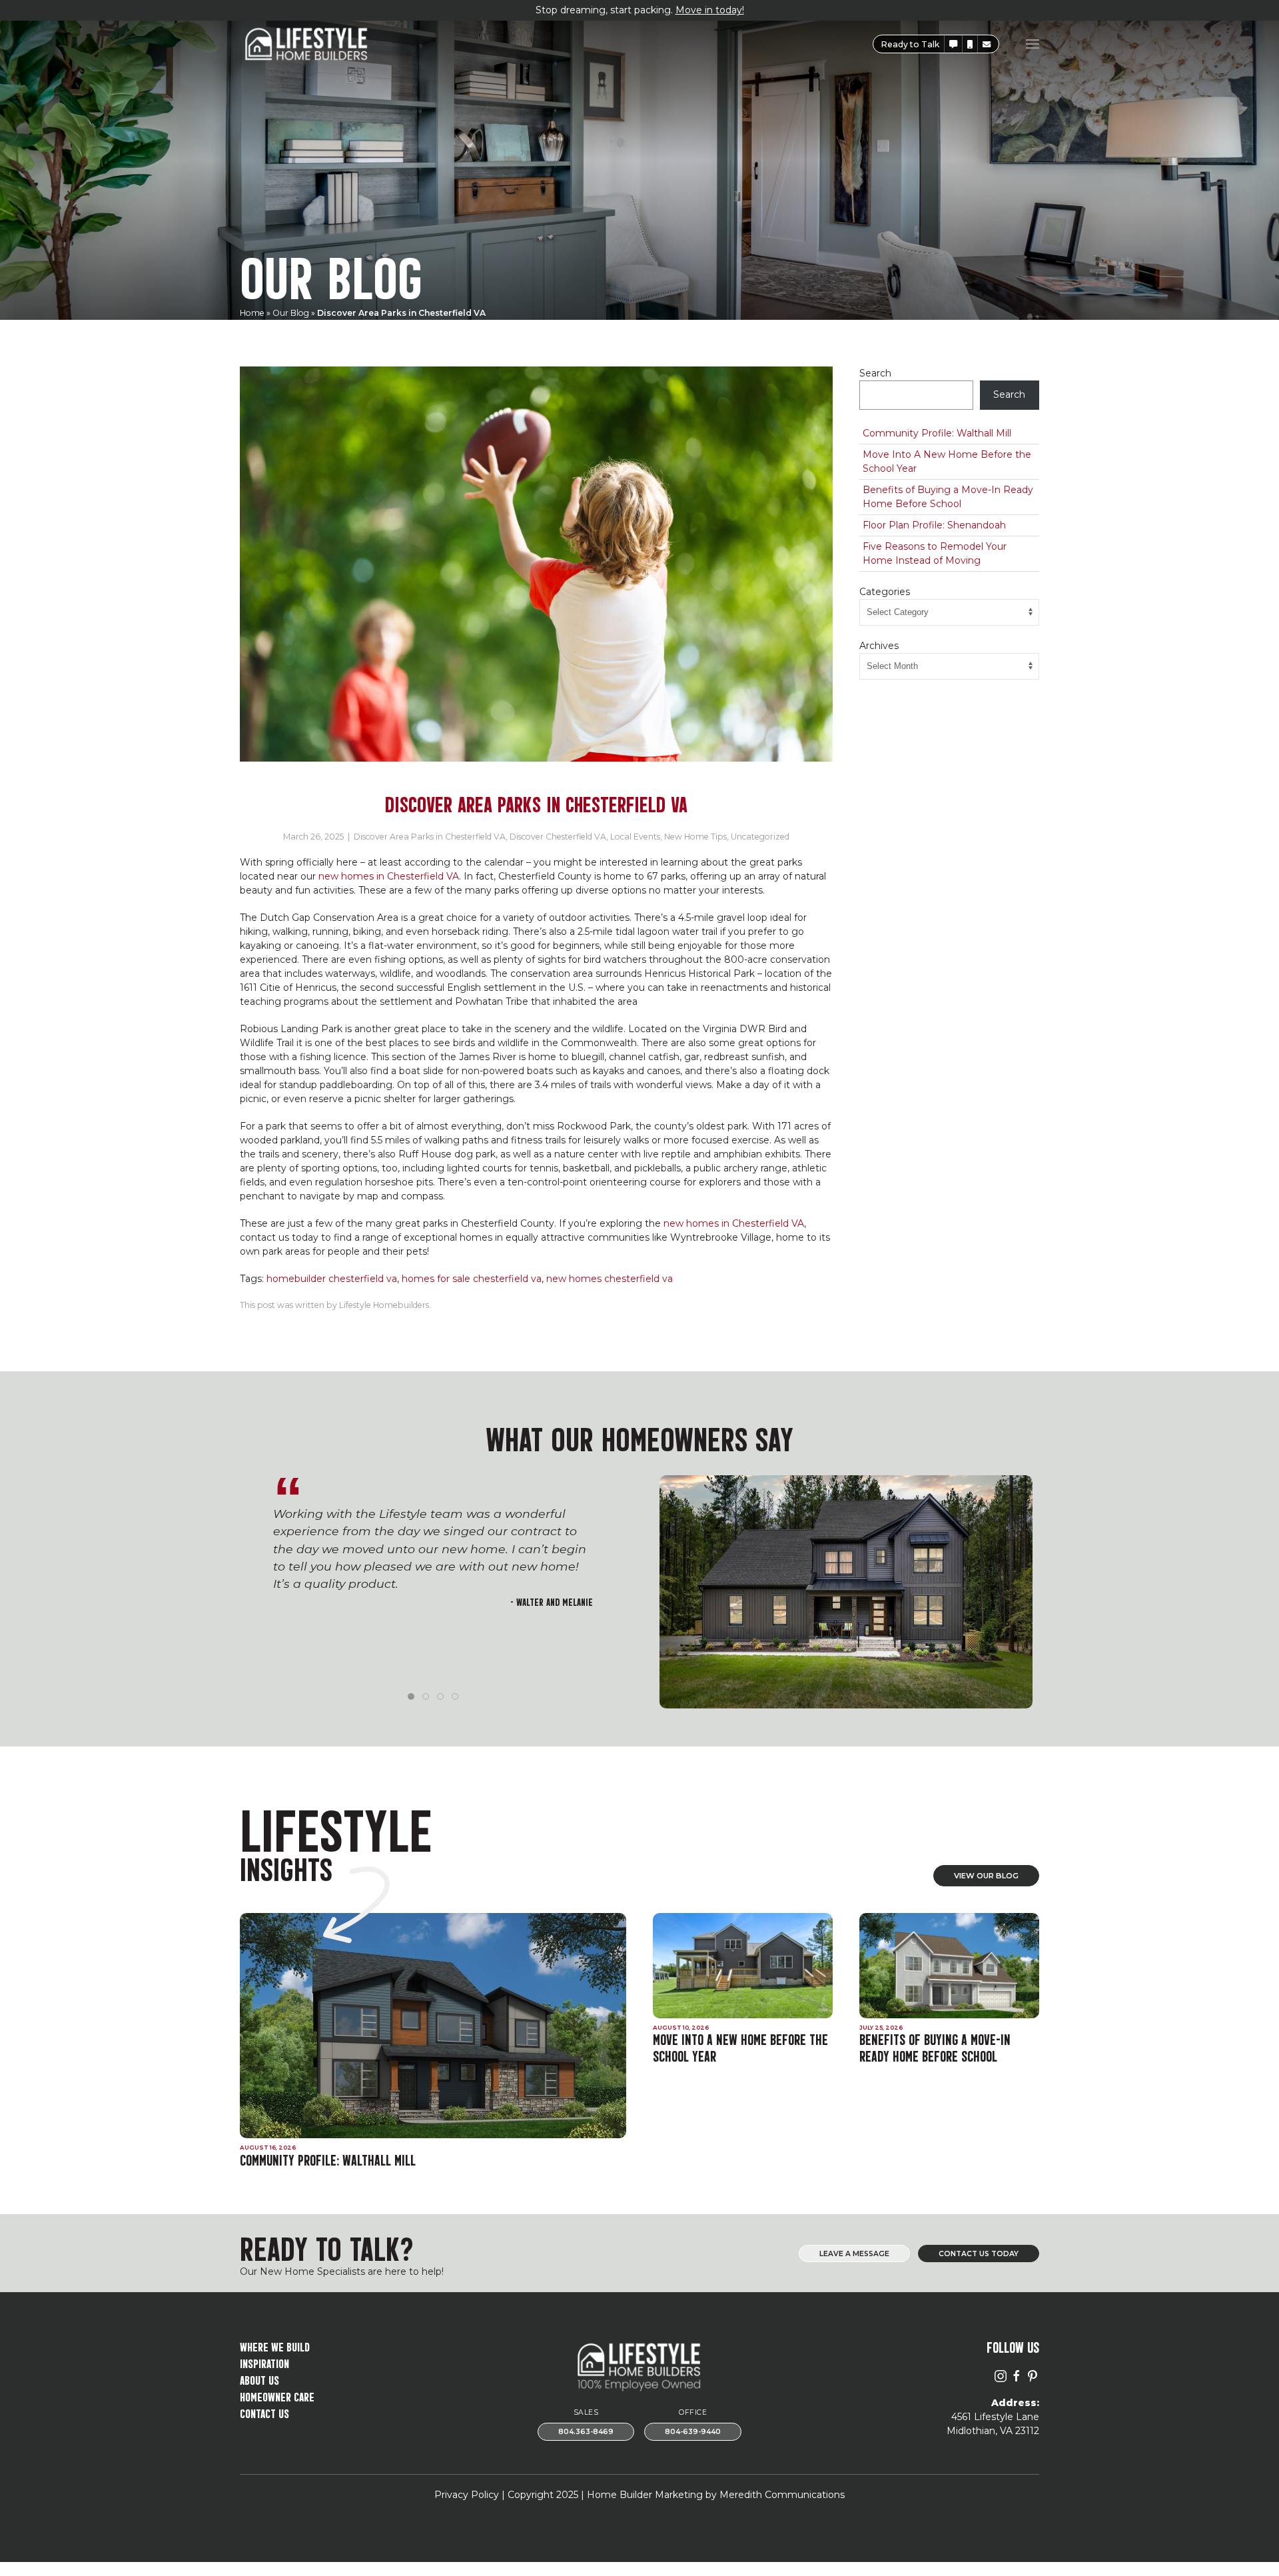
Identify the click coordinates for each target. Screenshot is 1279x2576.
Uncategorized (760, 837)
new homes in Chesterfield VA (389, 876)
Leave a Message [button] (854, 2254)
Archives (879, 646)
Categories (885, 592)
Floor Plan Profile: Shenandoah (934, 525)
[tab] (411, 1696)
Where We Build (275, 2346)
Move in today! (710, 10)
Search (875, 373)
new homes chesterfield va (610, 1279)
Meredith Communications (782, 2495)
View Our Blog (986, 1876)
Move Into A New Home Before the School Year (947, 461)
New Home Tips (695, 837)
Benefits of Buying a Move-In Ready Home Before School (948, 497)
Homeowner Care (277, 2396)
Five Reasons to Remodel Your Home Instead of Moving (935, 553)
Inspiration (264, 2362)
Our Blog (291, 313)
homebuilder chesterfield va (332, 1279)
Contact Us (264, 2412)
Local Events (635, 837)
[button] (953, 44)
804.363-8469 (586, 2432)
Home (252, 313)
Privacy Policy (467, 2495)
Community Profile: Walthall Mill (937, 433)
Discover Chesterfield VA (558, 837)
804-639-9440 (693, 2432)
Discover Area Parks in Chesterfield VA (430, 837)
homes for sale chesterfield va (472, 1279)
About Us (259, 2379)
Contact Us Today (979, 2254)
